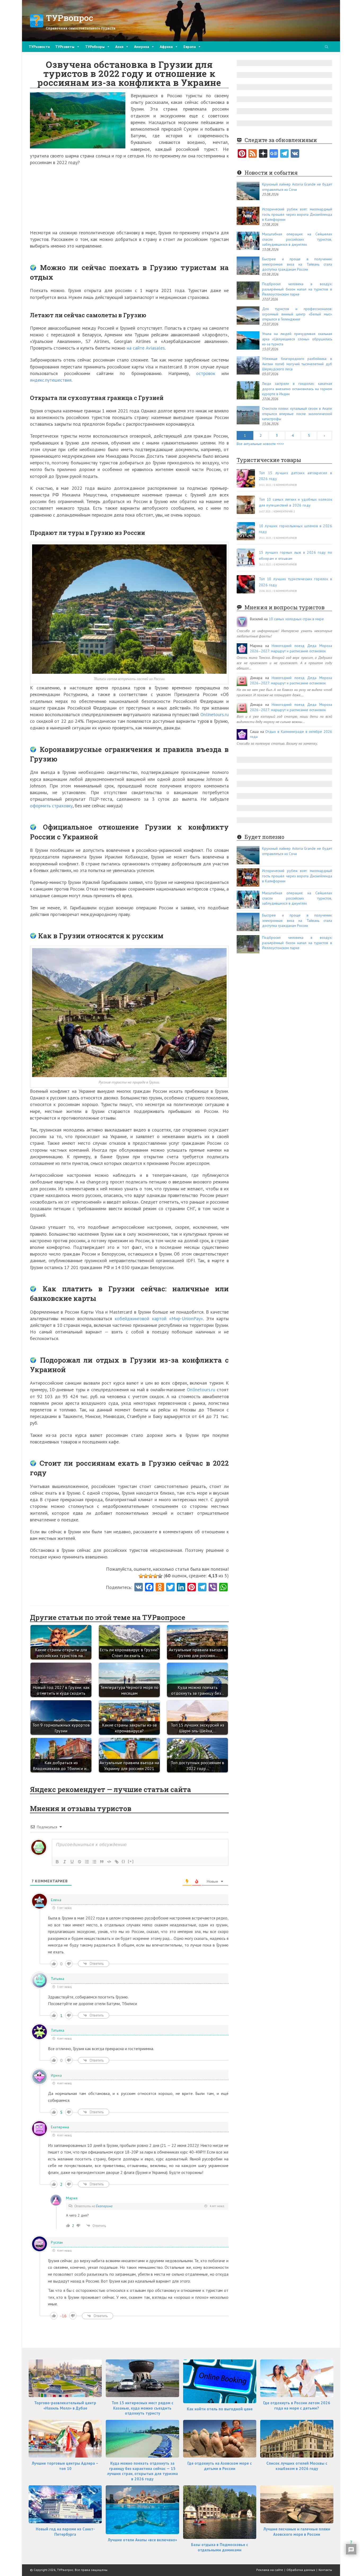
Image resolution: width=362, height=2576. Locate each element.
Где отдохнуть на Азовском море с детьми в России (220, 2466)
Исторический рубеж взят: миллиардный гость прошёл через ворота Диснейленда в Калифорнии (297, 214)
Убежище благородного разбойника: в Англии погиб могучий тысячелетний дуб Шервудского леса (297, 364)
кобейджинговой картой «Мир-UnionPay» (159, 1318)
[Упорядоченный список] (87, 1862)
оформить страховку (51, 806)
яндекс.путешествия (51, 380)
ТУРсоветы (65, 47)
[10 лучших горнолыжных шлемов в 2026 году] (246, 531)
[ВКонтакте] (295, 154)
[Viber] (213, 1588)
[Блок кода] (109, 1862)
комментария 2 (284, 511)
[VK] (139, 1588)
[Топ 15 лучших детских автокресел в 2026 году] (246, 478)
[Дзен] (263, 154)
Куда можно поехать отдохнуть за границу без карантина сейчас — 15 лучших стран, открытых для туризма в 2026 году (142, 2471)
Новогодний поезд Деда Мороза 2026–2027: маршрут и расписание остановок (291, 648)
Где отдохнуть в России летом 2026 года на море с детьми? (297, 2405)
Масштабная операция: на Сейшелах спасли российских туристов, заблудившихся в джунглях (297, 239)
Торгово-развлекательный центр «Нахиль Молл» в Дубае (65, 2405)
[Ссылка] (117, 1862)
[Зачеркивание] (80, 1862)
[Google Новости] (274, 154)
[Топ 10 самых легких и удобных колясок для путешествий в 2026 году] (246, 505)
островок (209, 373)
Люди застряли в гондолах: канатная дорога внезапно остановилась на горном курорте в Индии (297, 389)
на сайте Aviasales (146, 348)
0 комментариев (285, 485)
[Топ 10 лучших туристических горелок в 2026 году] (246, 584)
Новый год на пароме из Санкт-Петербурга (65, 2532)
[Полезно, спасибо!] (160, 1576)
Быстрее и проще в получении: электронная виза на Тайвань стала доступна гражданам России (297, 264)
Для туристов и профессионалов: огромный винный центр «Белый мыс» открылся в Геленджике (297, 314)
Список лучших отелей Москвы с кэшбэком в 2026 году (297, 2466)
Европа (190, 47)
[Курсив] (65, 1862)
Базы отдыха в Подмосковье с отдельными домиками (220, 2547)
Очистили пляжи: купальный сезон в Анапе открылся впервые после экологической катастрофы (297, 414)
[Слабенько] (146, 1576)
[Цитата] (102, 1862)
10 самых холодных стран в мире (296, 619)
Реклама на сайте (270, 2570)
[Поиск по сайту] (326, 47)
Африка (166, 47)
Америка (142, 47)
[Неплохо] (155, 1576)
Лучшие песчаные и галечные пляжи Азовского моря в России (297, 2532)
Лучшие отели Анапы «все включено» (142, 2540)
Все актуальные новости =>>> (260, 444)
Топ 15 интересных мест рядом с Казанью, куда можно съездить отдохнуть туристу (142, 2408)
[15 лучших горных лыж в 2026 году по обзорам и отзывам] (246, 558)
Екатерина (104, 2206)
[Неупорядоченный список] (94, 1862)
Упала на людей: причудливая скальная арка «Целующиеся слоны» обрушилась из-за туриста (297, 339)
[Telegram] (284, 154)
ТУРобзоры (95, 47)
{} (123, 1861)
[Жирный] (57, 1862)
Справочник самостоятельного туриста (81, 28)
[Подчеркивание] (72, 1862)
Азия (119, 47)
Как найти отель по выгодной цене (220, 2409)
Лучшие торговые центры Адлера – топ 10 (65, 2466)
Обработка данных (301, 2570)
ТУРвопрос (70, 18)
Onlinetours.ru (215, 714)
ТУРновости (39, 47)
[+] (131, 1861)
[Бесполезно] (141, 1576)
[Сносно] (151, 1576)
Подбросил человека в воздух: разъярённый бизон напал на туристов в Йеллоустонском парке (297, 289)
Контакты (325, 2570)
